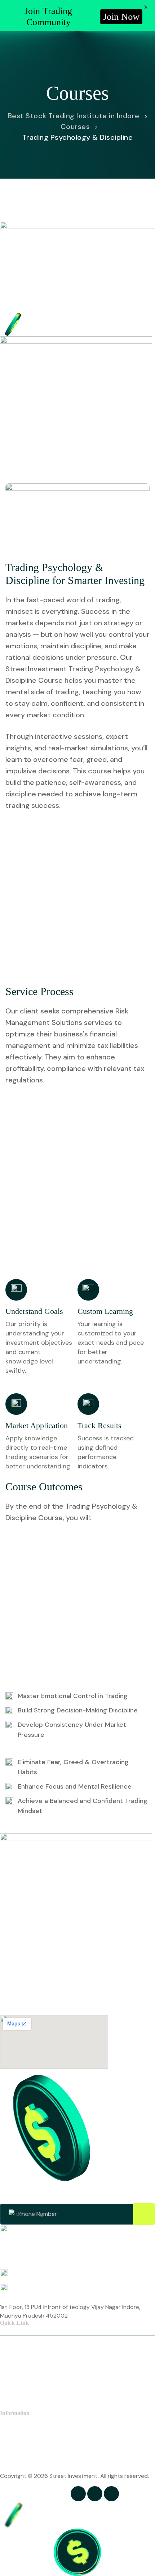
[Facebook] (78, 2494)
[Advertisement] (77, 898)
